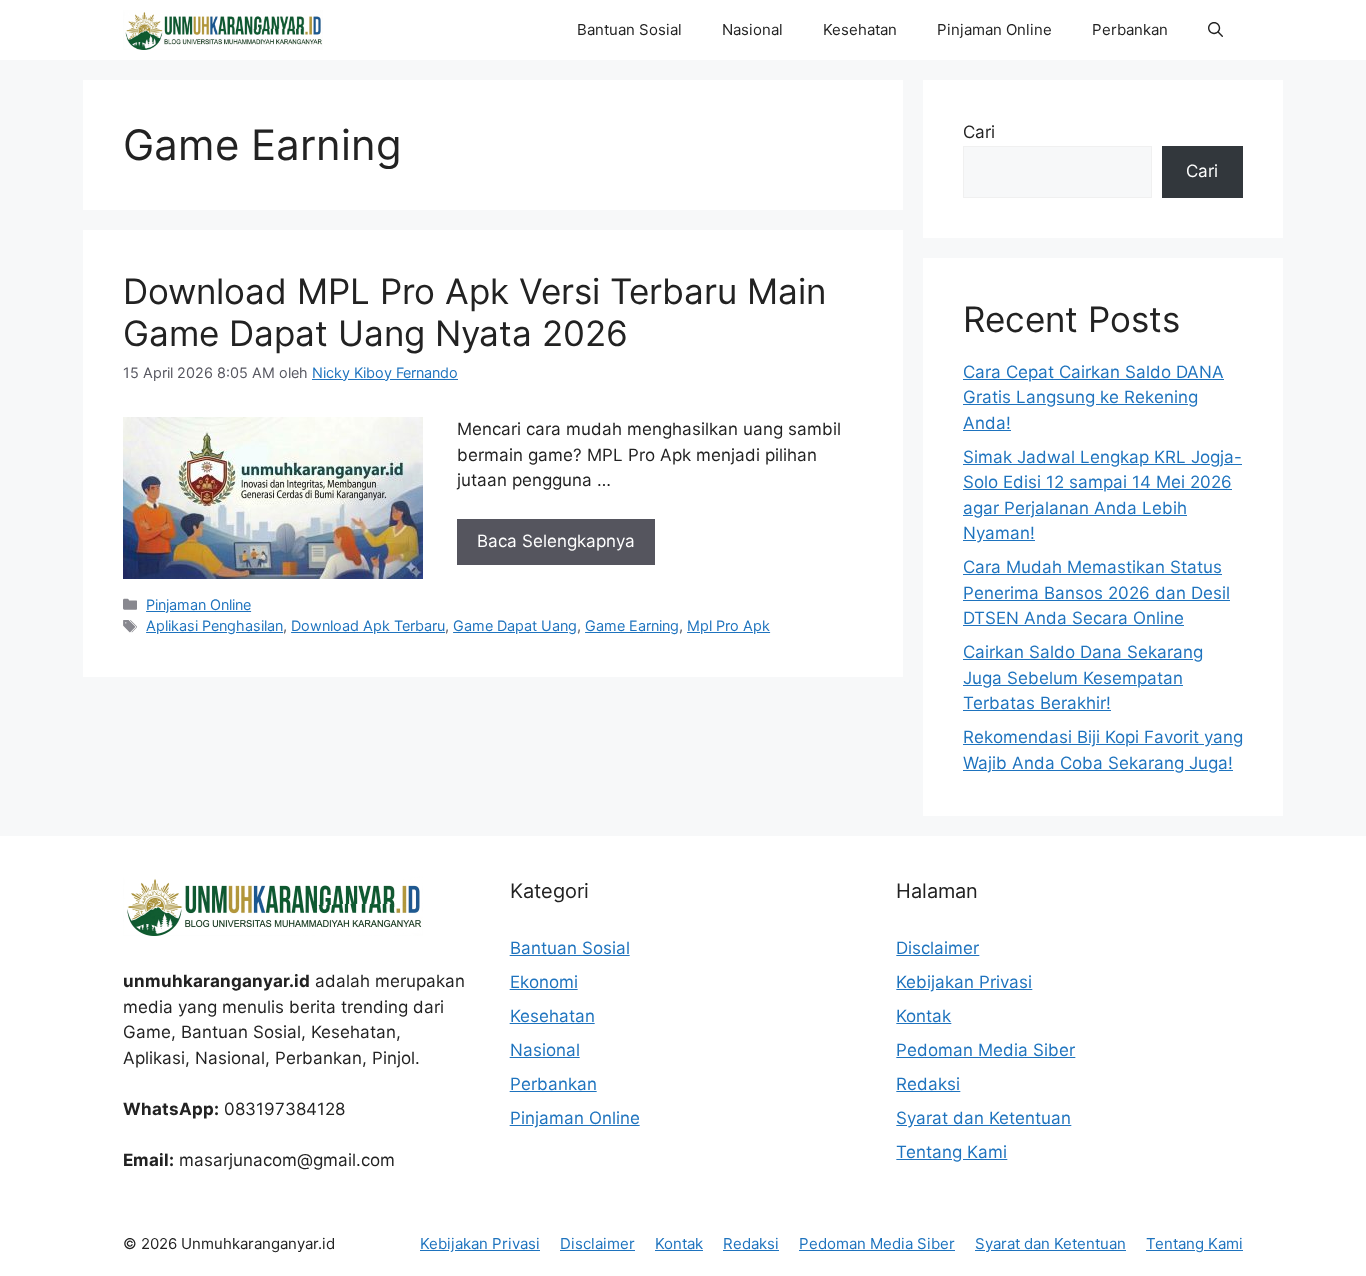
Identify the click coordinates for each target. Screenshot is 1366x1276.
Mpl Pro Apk (728, 625)
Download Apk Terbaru (368, 625)
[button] (1215, 30)
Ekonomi (544, 982)
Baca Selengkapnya (556, 541)
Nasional (752, 29)
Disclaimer (937, 948)
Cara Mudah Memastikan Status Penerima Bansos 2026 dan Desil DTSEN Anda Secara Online (1096, 592)
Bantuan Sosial (629, 29)
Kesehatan (860, 29)
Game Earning (632, 625)
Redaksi (928, 1084)
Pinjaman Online (994, 29)
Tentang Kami (951, 1152)
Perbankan (1130, 29)
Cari (979, 132)
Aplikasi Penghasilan (214, 625)
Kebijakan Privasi (964, 982)
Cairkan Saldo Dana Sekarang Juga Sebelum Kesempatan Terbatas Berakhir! (1083, 677)
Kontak (923, 1016)
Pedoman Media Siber (985, 1050)
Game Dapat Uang (515, 625)
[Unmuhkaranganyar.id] (223, 30)
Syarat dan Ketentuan (983, 1118)
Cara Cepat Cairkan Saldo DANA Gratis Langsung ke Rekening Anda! (1093, 397)
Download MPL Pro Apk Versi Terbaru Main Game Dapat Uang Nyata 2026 (474, 312)
